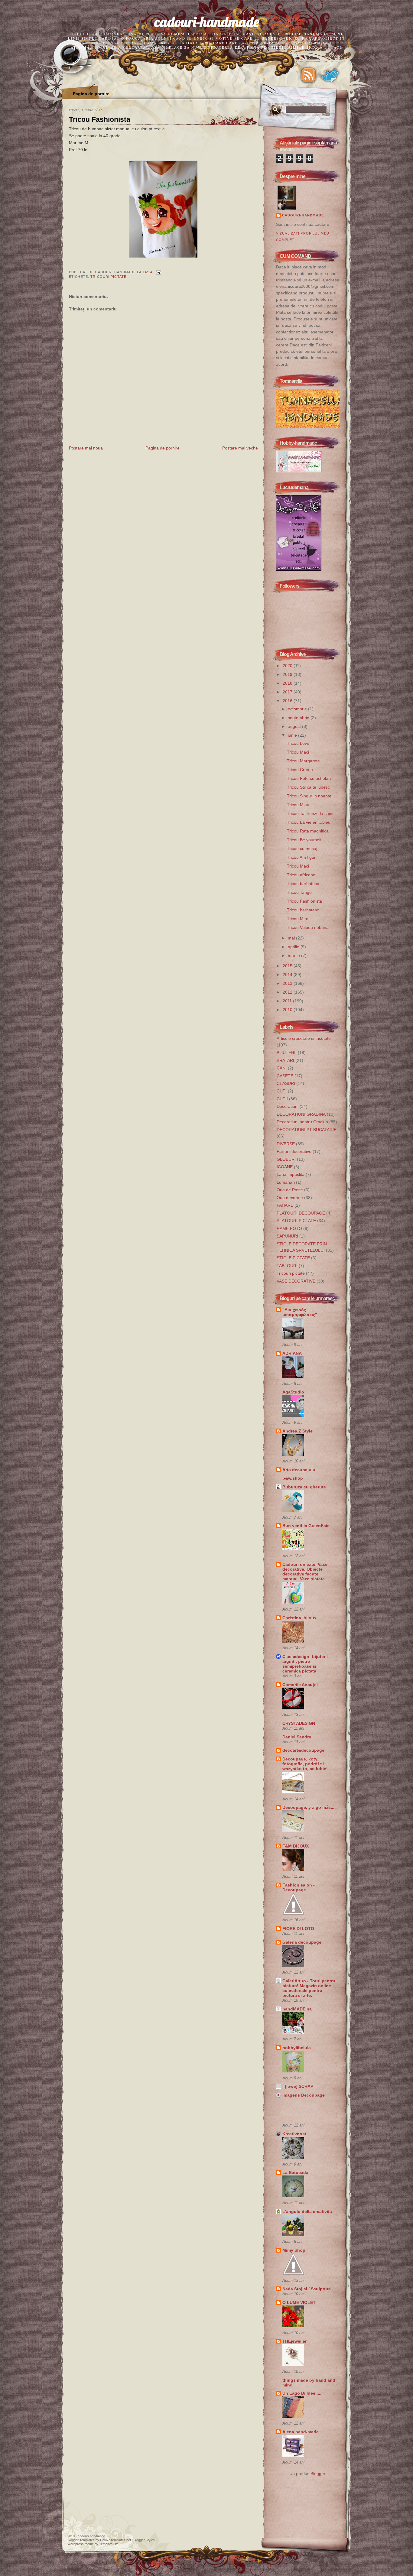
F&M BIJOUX (296, 1846)
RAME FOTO (289, 1228)
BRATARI (285, 1060)
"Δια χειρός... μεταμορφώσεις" (300, 1312)
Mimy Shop (294, 2250)
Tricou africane (301, 875)
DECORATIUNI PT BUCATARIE (307, 1130)
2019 (288, 674)
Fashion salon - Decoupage (299, 1887)
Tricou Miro (298, 919)
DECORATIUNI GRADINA (301, 1114)
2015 (288, 966)
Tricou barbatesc (303, 884)
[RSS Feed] (308, 75)
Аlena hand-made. (301, 2432)
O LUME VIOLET (299, 2302)
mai (292, 938)
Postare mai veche (240, 448)
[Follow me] (329, 75)
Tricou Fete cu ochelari (309, 778)
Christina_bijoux (299, 1618)
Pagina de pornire (91, 94)
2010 (288, 1010)
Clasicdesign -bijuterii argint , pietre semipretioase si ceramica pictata (305, 1664)
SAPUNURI (287, 1236)
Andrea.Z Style (298, 1431)
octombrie (298, 709)
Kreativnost (294, 2134)
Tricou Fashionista (100, 119)
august (295, 726)
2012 (288, 992)
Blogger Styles (144, 2540)
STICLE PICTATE (293, 1258)
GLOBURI (286, 1159)
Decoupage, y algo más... (308, 1807)
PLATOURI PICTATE (296, 1221)
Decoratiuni (288, 1106)
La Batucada (295, 2172)
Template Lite (109, 2544)
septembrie (299, 718)
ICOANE (285, 1167)
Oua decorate (290, 1198)
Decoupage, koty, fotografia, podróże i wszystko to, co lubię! (305, 1764)
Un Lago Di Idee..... (302, 2393)
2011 (288, 1001)
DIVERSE (286, 1144)
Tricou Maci (298, 752)
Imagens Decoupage (304, 2095)
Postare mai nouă (86, 448)
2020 (288, 666)
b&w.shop (293, 1478)
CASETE (285, 1076)
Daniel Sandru (297, 1737)
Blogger (318, 2474)
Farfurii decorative (294, 1151)
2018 (288, 683)
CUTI (282, 1091)
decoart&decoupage (303, 1750)
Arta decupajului (299, 1470)
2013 (288, 983)
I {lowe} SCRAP (298, 2086)
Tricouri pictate (108, 277)
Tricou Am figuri (302, 857)
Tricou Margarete (303, 761)
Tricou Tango (299, 892)
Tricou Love (298, 743)
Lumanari (286, 1182)
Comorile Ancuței (300, 1685)
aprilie (294, 947)
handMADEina (297, 2009)
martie (294, 955)
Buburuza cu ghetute (304, 1487)
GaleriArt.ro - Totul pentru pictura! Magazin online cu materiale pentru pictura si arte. (309, 1988)
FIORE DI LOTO (298, 1929)
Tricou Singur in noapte (309, 796)
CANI (282, 1068)
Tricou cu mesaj (302, 848)
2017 (288, 692)
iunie (293, 735)
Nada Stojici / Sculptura (307, 2289)
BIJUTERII (287, 1053)
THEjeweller (294, 2341)
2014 (288, 975)
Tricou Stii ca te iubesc (308, 787)
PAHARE (285, 1205)
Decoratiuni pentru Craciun (302, 1122)
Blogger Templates (81, 2540)
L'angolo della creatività (307, 2211)
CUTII (282, 1099)
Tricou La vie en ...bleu (309, 822)
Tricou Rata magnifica (308, 831)
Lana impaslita (291, 1174)
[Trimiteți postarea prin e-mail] (158, 272)
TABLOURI (287, 1266)
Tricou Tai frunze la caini (310, 813)
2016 (288, 701)
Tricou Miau (298, 805)
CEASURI (286, 1083)
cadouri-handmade (207, 22)
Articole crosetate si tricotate (304, 1038)
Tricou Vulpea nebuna (308, 927)
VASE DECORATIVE (296, 1281)
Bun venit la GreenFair (306, 1526)
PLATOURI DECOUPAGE (301, 1213)
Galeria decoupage (302, 1942)
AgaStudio (293, 1392)
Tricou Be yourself (304, 840)
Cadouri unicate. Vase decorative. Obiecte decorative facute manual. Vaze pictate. (305, 1572)
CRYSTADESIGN (299, 1723)
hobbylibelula (297, 2048)
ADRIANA (292, 1353)
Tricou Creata (300, 770)
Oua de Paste (290, 1190)
